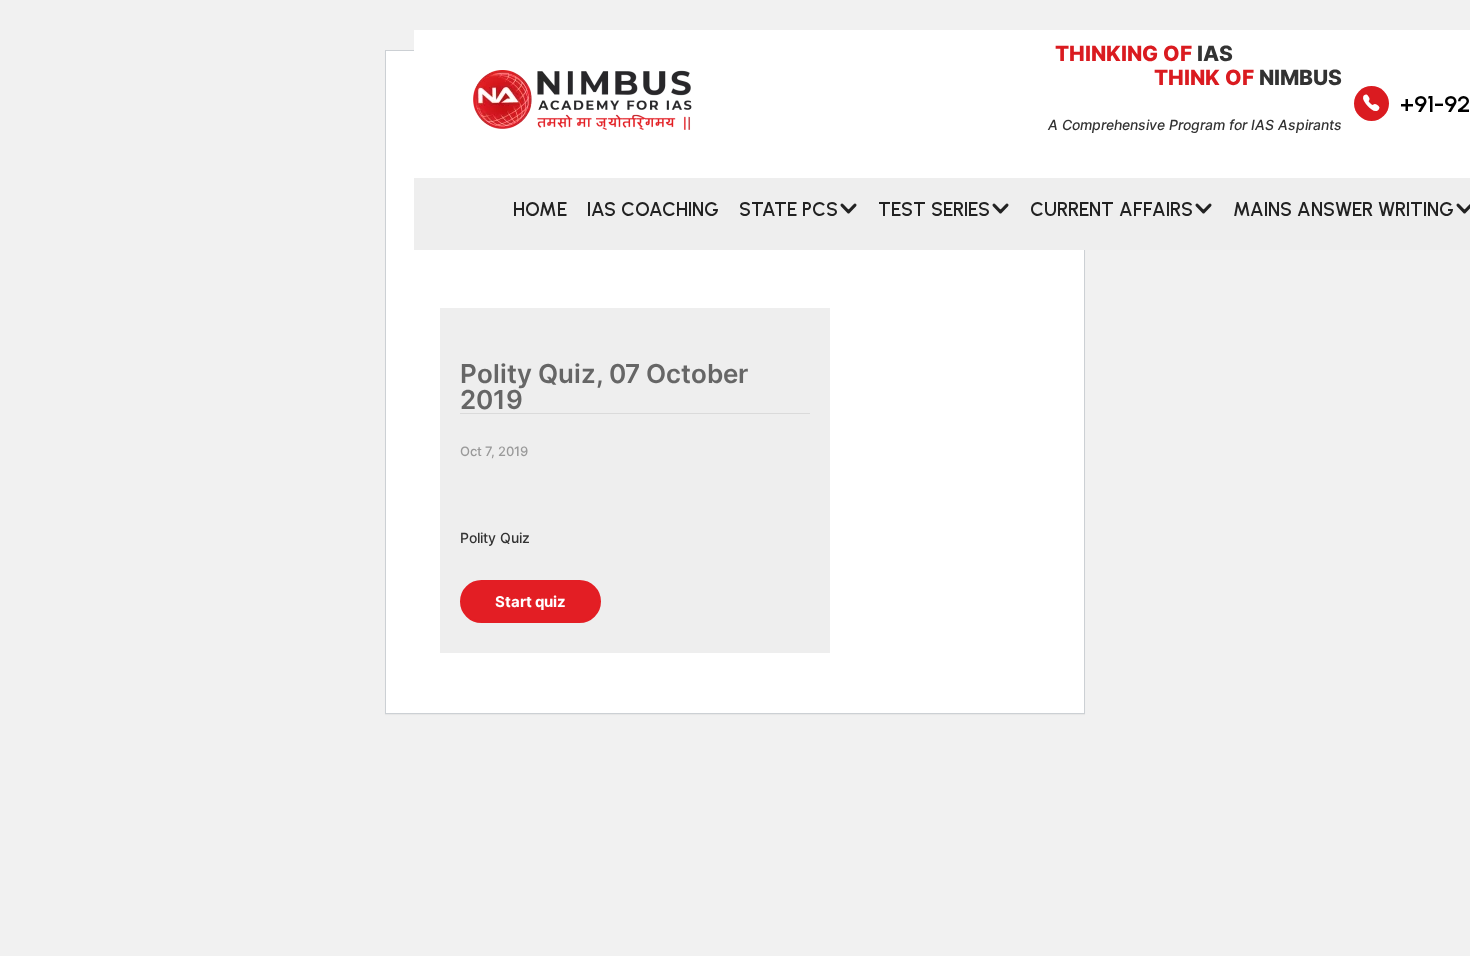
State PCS (788, 208)
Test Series (934, 208)
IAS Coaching (653, 208)
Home (540, 208)
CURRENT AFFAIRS (1111, 208)
